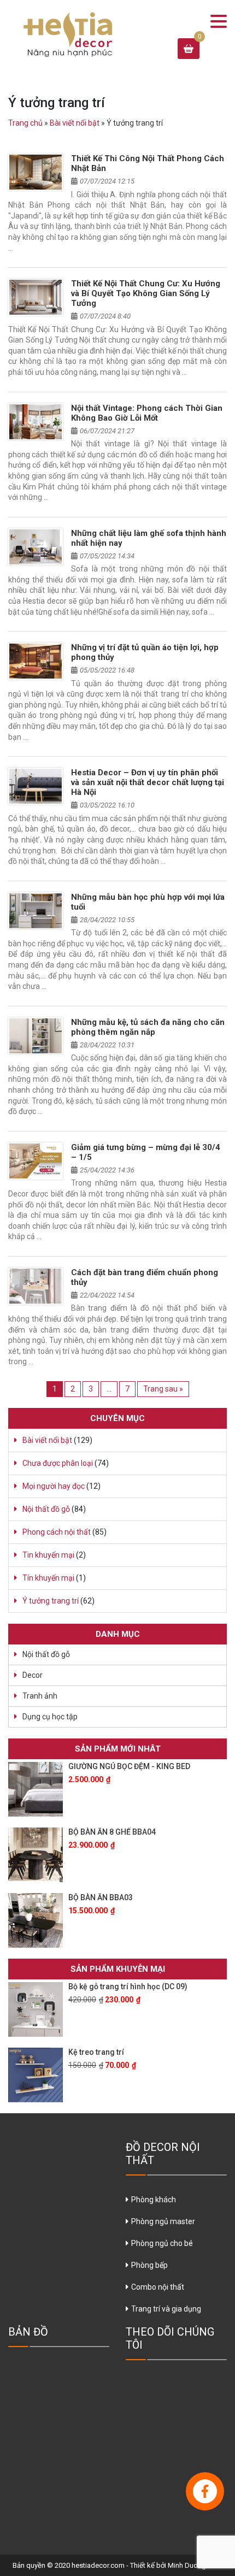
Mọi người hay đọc (54, 1486)
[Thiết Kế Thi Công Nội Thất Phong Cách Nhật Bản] (36, 172)
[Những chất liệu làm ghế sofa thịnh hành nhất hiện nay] (36, 547)
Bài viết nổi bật (75, 123)
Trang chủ (25, 123)
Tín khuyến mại (48, 1578)
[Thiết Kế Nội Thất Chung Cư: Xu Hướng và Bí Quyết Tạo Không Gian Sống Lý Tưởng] (36, 297)
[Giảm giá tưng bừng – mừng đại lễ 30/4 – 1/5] (36, 1161)
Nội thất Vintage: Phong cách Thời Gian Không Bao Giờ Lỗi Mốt (147, 413)
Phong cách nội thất (57, 1532)
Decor (33, 1675)
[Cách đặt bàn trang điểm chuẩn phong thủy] (36, 1286)
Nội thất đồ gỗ (46, 1509)
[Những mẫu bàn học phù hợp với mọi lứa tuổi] (36, 911)
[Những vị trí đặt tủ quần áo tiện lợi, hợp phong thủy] (36, 661)
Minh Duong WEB (195, 2565)
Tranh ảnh (40, 1696)
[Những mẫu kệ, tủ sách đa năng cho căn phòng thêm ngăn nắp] (36, 1036)
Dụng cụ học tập (50, 1717)
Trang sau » (163, 1389)
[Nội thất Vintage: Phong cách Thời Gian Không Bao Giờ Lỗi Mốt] (36, 422)
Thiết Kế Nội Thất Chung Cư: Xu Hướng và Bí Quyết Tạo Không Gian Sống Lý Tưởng (146, 293)
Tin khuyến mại (48, 1555)
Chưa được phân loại (58, 1463)
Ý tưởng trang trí (51, 1601)
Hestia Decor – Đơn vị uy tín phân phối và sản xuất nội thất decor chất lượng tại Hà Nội (148, 782)
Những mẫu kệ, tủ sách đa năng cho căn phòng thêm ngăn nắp (148, 1027)
